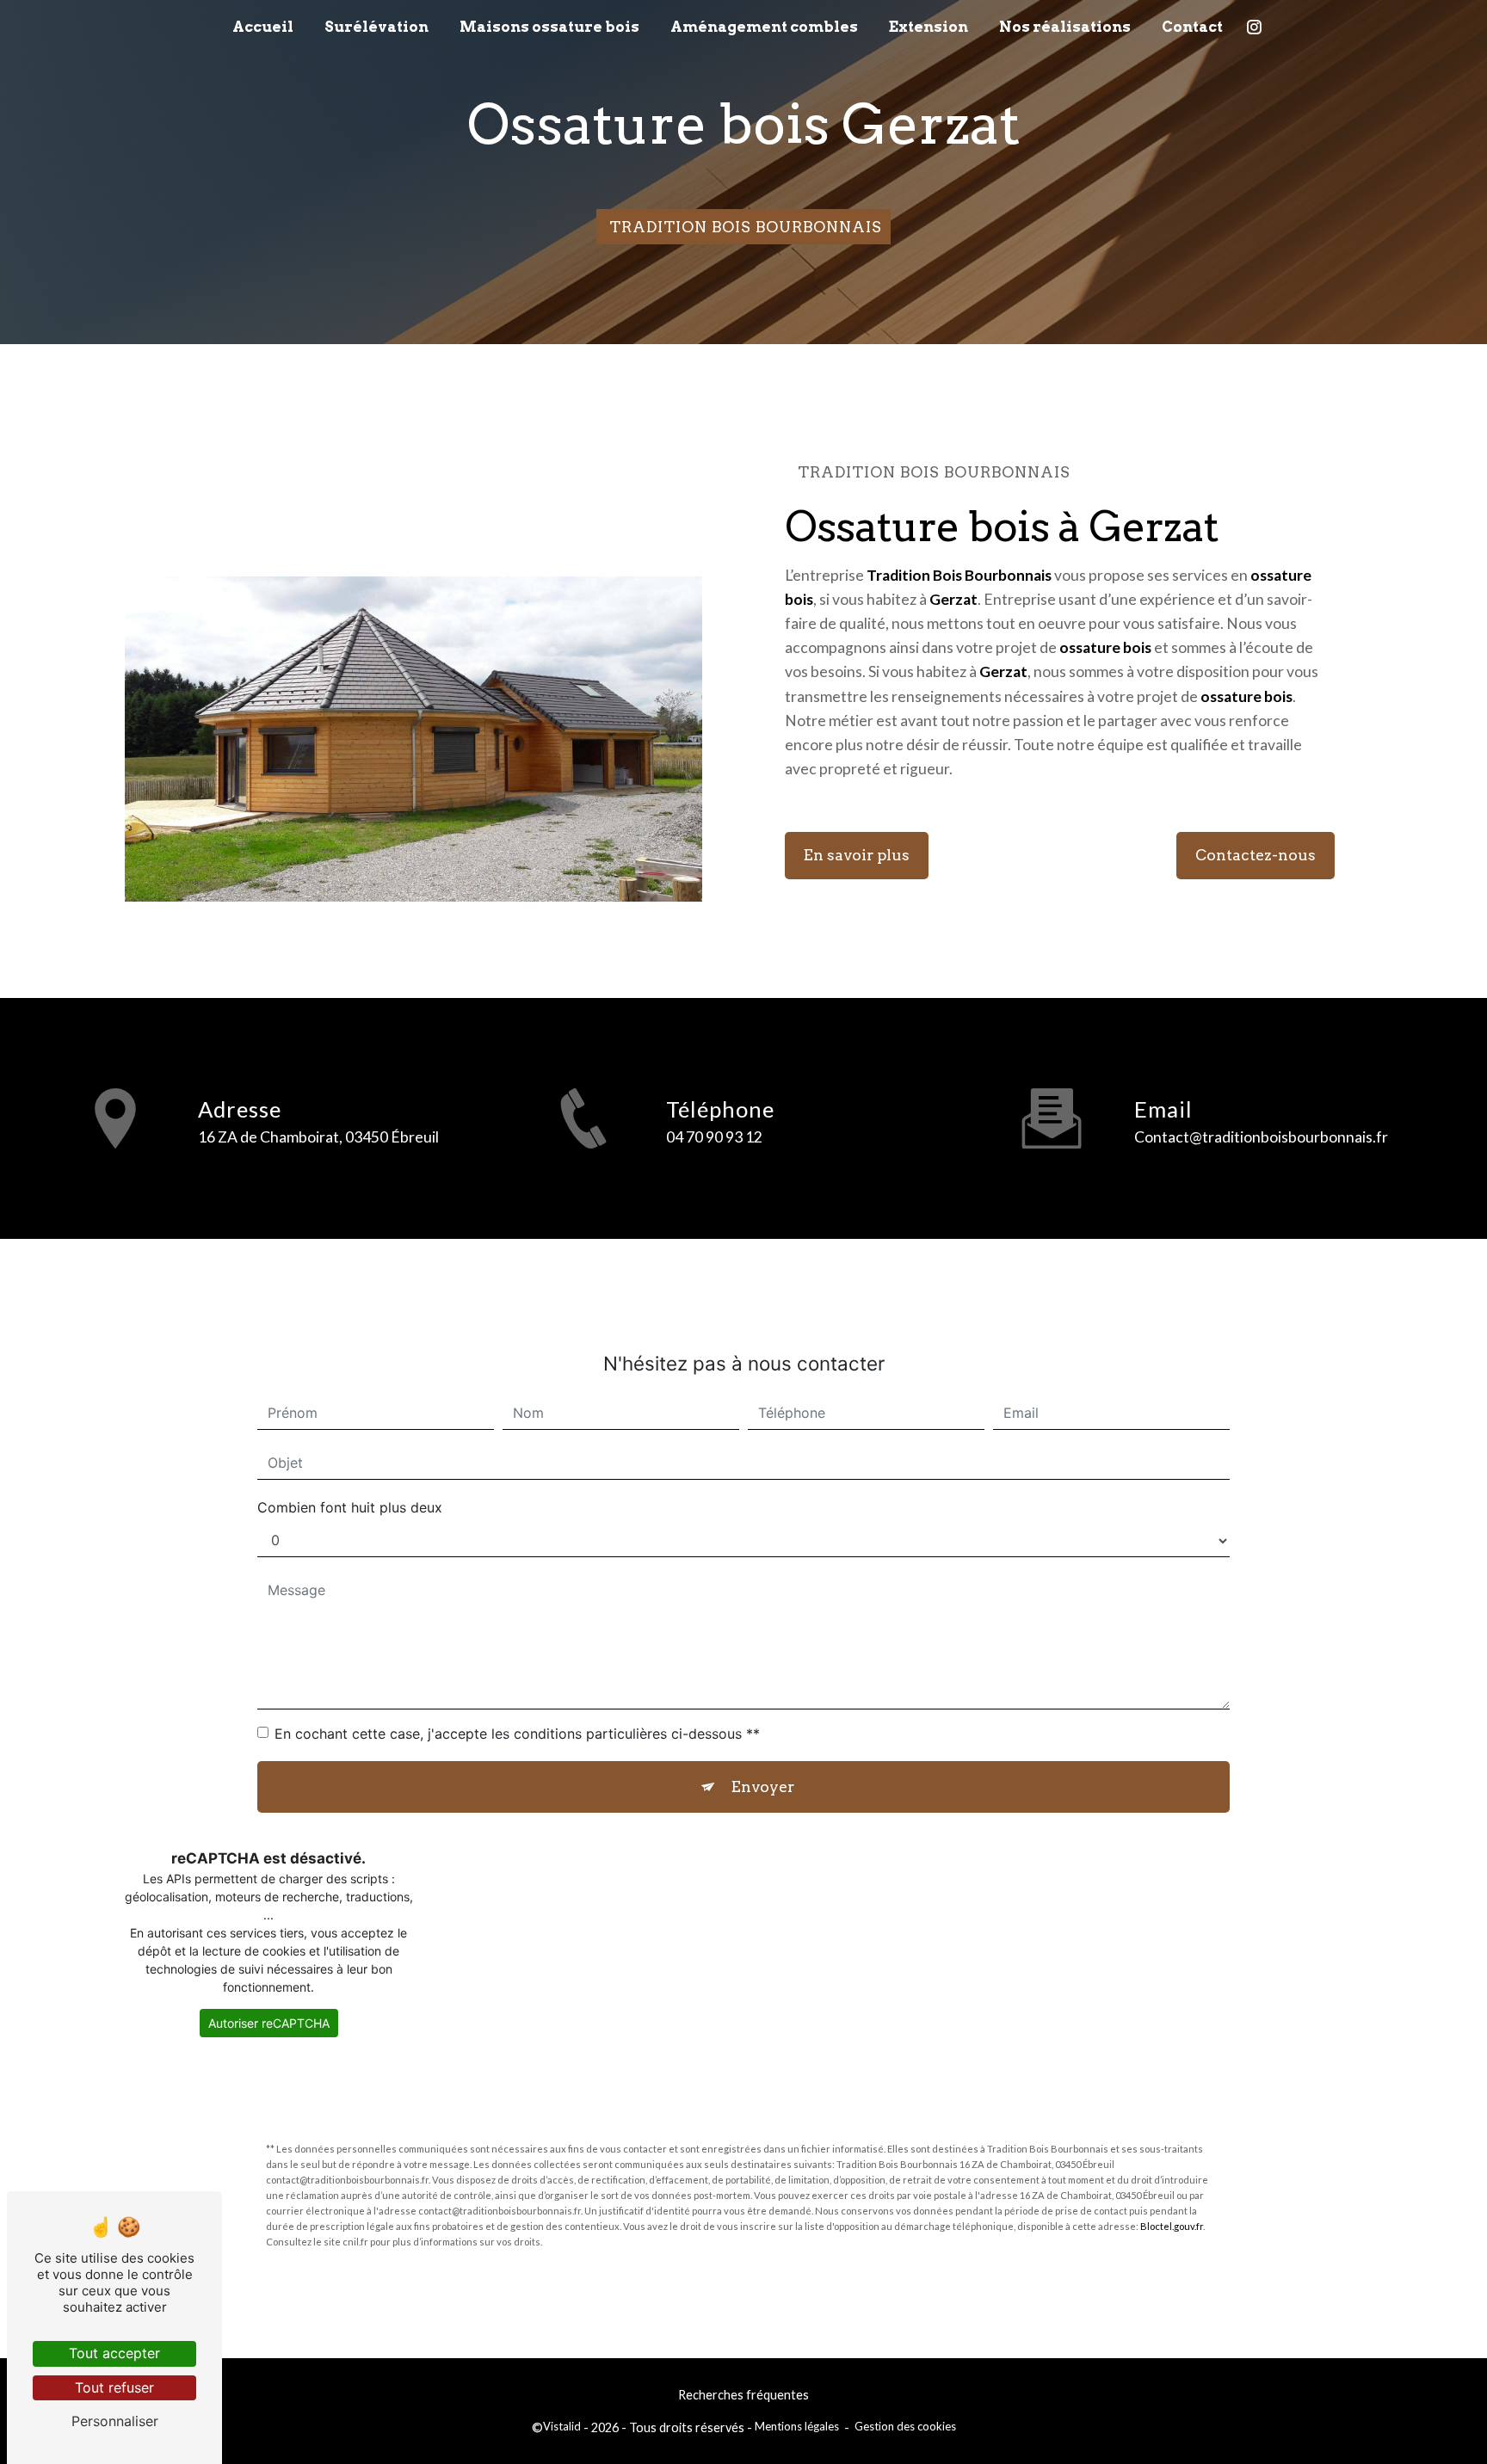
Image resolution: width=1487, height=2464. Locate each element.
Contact (1192, 27)
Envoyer (763, 1786)
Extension (929, 27)
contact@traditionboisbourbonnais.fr (1261, 1137)
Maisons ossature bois (549, 27)
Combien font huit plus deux (350, 1507)
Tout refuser (114, 2387)
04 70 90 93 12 (714, 1137)
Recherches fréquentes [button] (743, 2395)
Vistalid (562, 2426)
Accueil (263, 27)
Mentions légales (797, 2426)
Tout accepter (114, 2353)
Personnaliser (115, 2421)
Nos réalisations (1065, 27)
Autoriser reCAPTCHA (269, 2023)
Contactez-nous (1256, 855)
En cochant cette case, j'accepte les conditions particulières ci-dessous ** (517, 1734)
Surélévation (376, 27)
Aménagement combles (764, 27)
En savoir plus (857, 855)
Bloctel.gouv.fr (1172, 2226)
